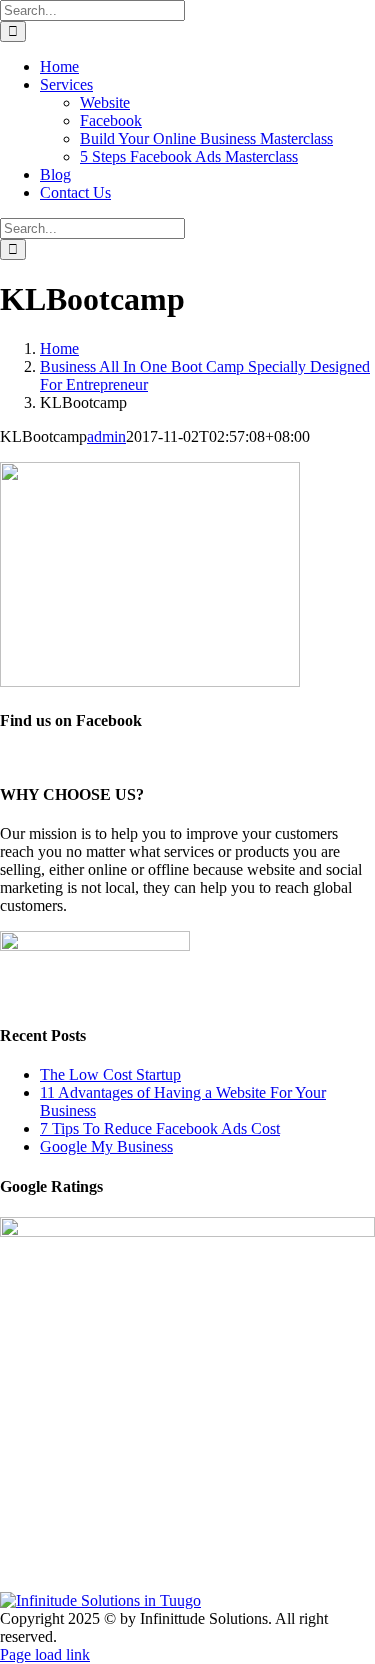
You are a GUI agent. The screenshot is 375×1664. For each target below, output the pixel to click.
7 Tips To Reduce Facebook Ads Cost (160, 1128)
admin (106, 436)
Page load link (45, 1654)
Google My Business (106, 1146)
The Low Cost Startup (110, 1074)
